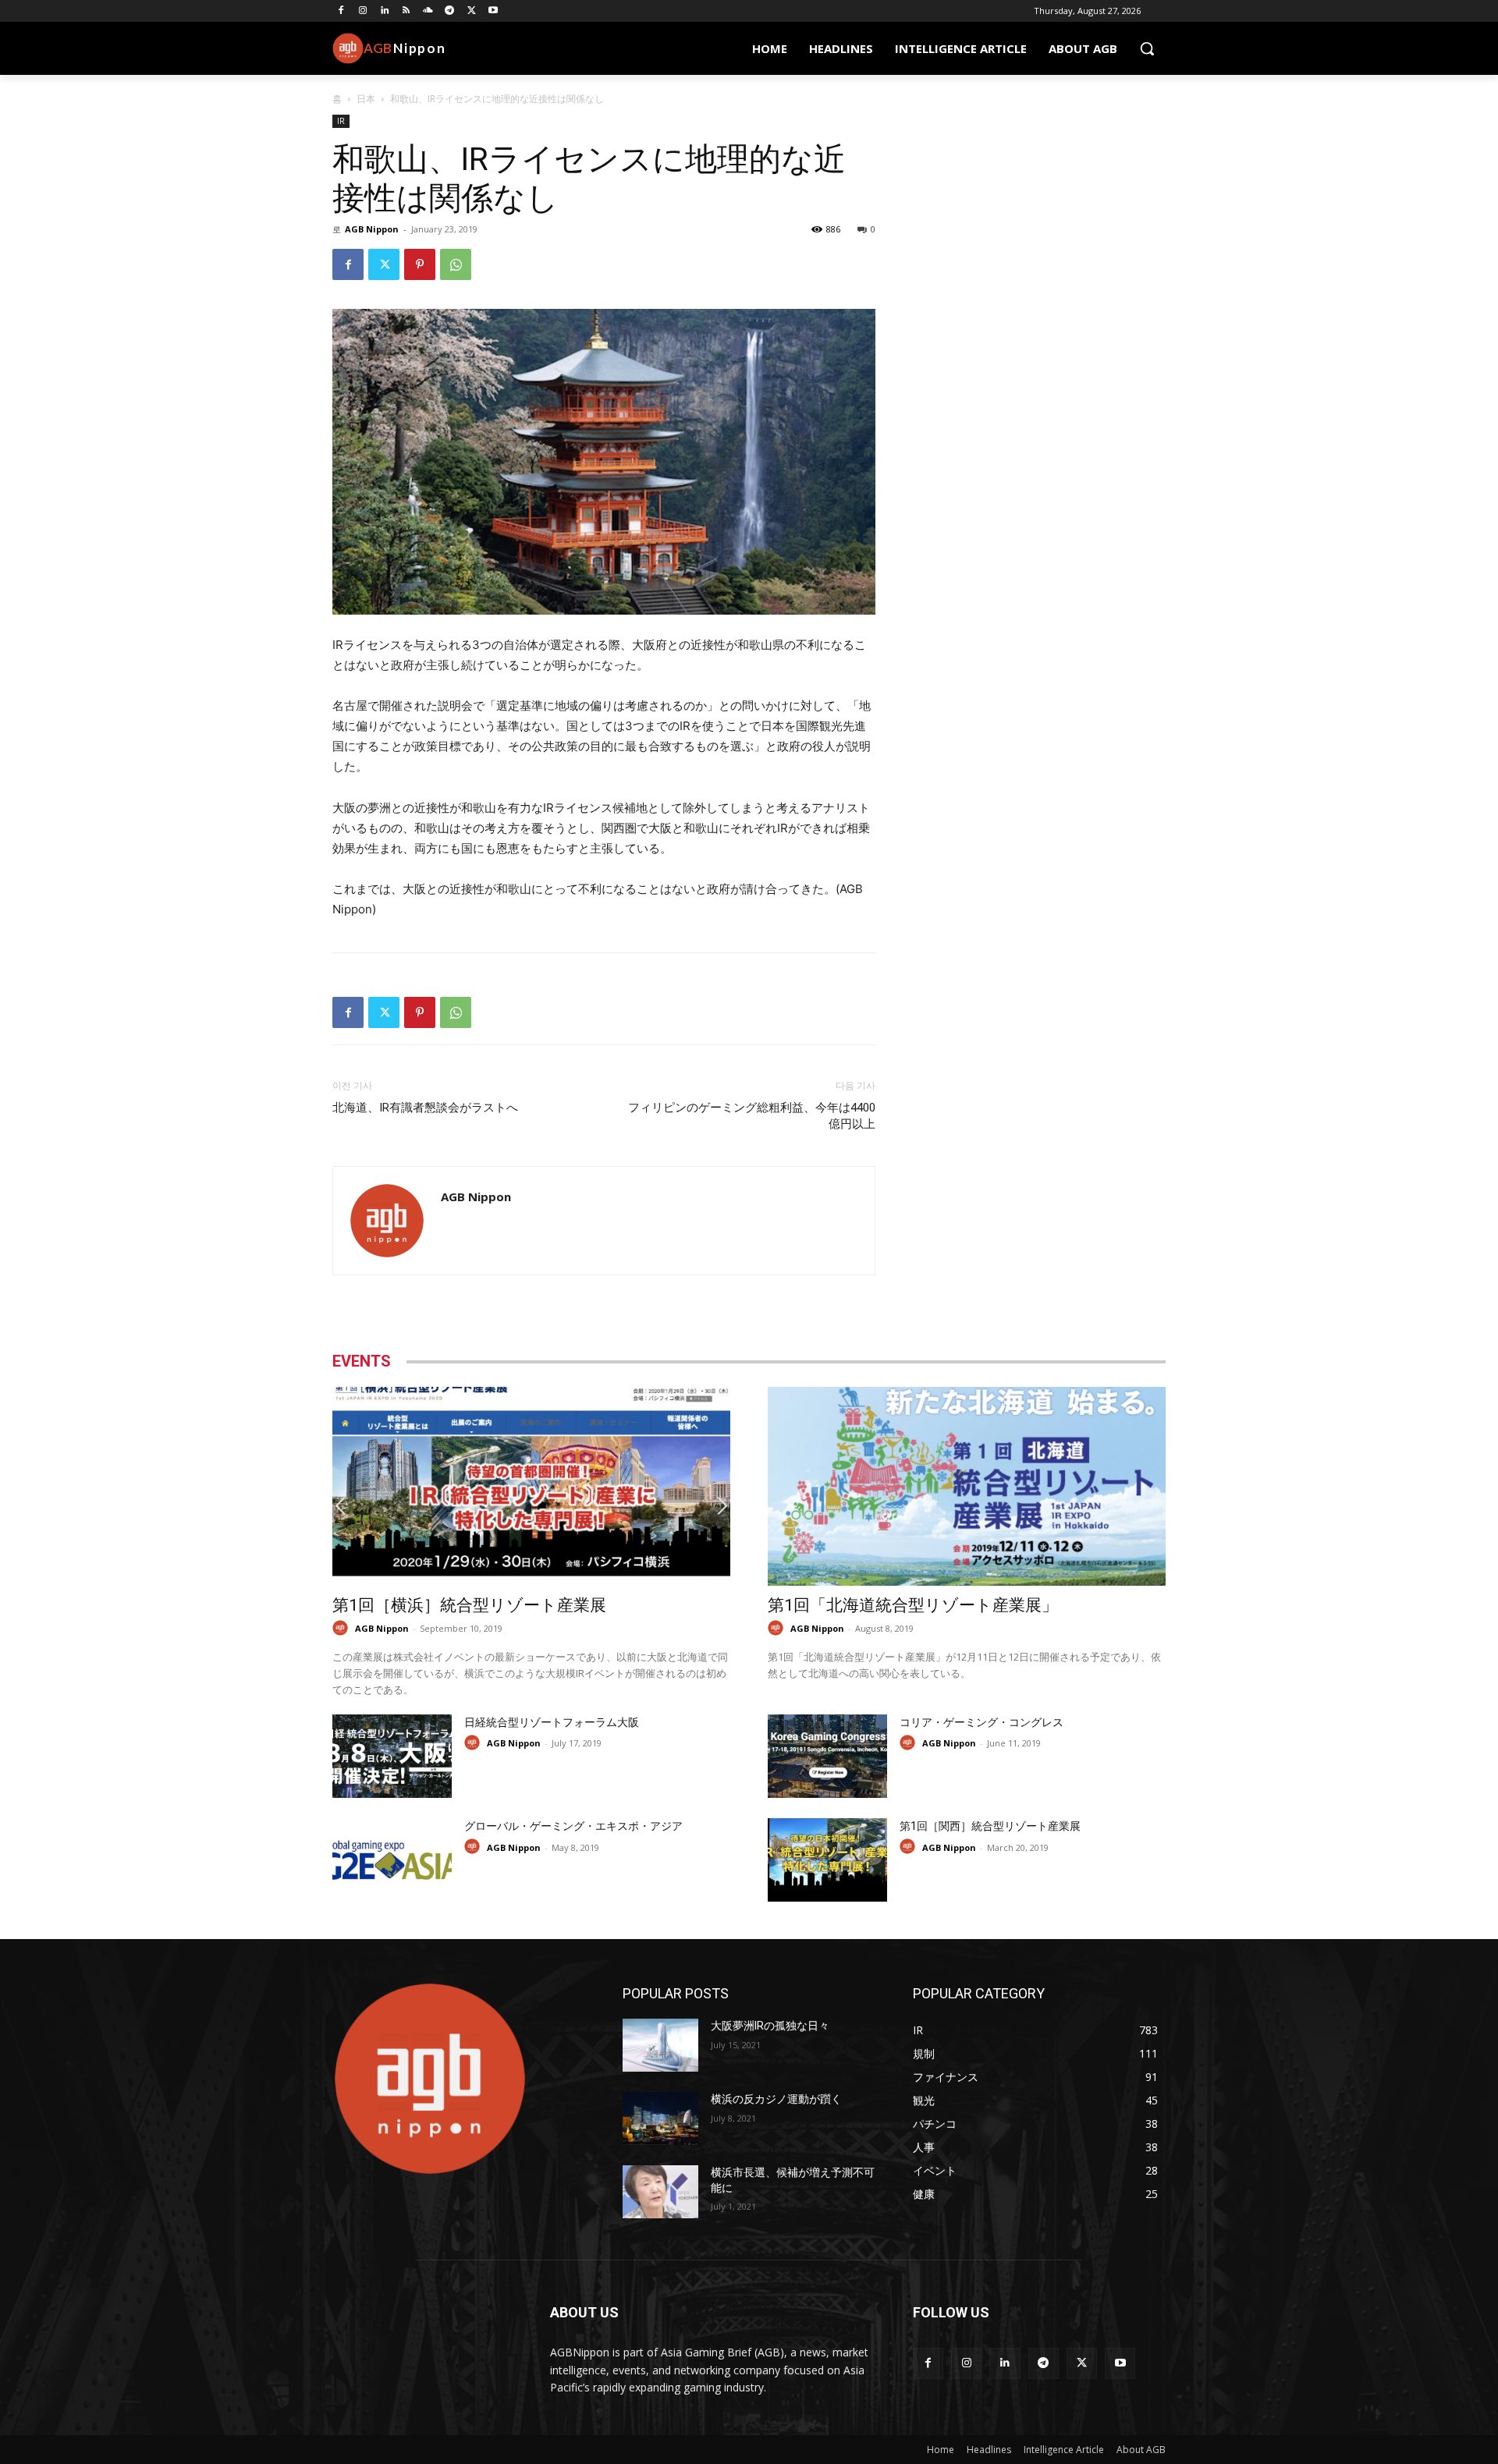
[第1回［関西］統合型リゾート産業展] (827, 1860)
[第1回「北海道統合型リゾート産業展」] (967, 1486)
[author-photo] (343, 1628)
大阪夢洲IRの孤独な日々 (770, 2026)
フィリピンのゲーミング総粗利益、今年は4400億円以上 (752, 1116)
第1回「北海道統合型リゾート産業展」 (913, 1605)
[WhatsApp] (456, 264)
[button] (1147, 48)
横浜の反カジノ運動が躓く (776, 2099)
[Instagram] (363, 11)
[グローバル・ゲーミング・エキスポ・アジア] (392, 1860)
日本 (366, 99)
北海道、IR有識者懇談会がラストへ (427, 1108)
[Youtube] (493, 11)
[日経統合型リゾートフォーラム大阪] (392, 1756)
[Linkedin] (385, 11)
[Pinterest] (420, 264)
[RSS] (406, 11)
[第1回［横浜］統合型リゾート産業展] (531, 1486)
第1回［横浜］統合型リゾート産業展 (469, 1605)
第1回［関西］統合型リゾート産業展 (990, 1826)
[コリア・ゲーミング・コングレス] (827, 1756)
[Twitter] (472, 11)
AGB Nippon (372, 229)
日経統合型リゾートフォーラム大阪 (552, 1722)
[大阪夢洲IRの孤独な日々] (660, 2045)
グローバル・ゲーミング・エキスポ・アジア (573, 1826)
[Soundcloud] (428, 11)
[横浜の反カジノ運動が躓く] (660, 2118)
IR (341, 121)
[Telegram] (450, 11)
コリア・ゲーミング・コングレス (982, 1722)
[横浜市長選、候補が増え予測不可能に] (660, 2192)
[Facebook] (341, 11)
